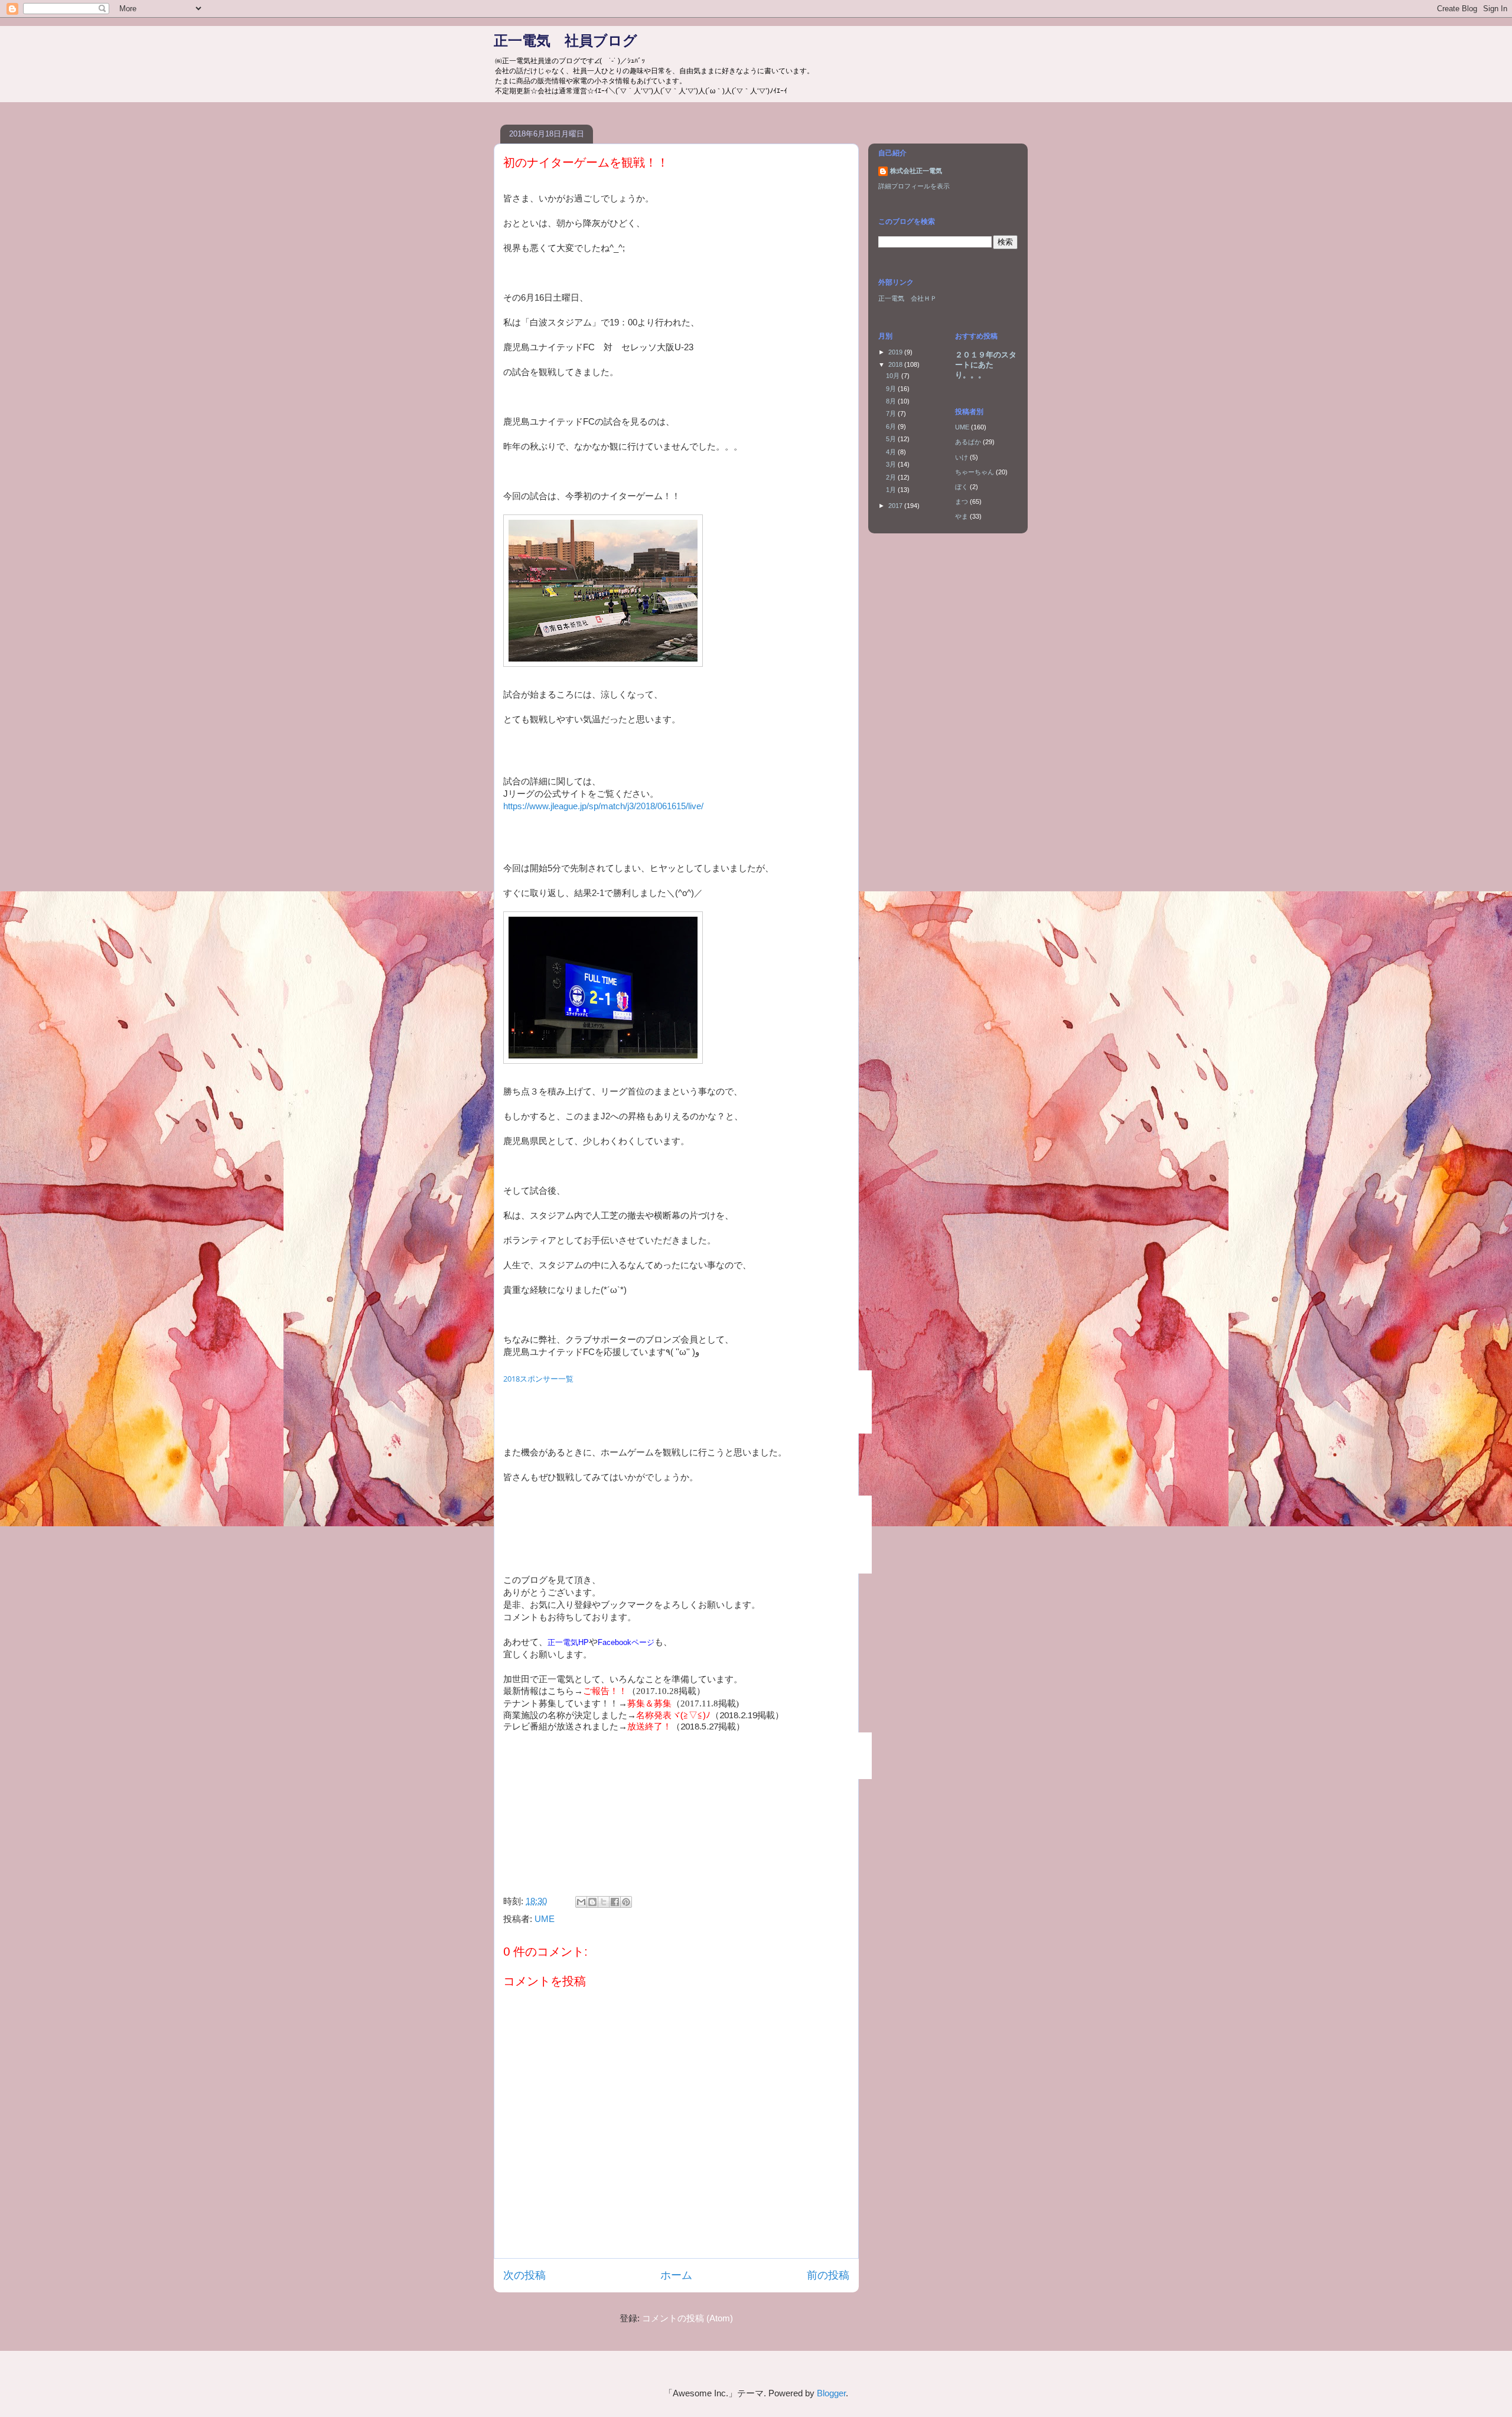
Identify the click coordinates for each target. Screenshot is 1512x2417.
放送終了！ (649, 1726)
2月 (892, 477)
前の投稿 (828, 2275)
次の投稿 (524, 2275)
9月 (892, 389)
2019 (896, 352)
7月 (892, 413)
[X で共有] (604, 1902)
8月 (892, 401)
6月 (892, 426)
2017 (896, 506)
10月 (894, 376)
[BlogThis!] (592, 1902)
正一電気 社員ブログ (566, 40)
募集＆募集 (649, 1703)
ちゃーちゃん (975, 472)
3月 (892, 464)
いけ (962, 457)
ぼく (962, 487)
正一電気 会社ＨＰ (907, 298)
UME (545, 1919)
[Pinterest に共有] (626, 1902)
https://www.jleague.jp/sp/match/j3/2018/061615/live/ (603, 806)
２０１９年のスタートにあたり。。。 (986, 365)
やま (962, 516)
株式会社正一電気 (916, 171)
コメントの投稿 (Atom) (687, 2318)
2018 (896, 364)
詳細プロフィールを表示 (914, 186)
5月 (892, 439)
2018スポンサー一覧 (538, 1379)
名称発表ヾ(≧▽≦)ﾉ (673, 1715)
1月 (892, 490)
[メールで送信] (581, 1902)
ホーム (676, 2275)
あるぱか (968, 442)
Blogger (831, 2393)
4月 (892, 452)
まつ (962, 501)
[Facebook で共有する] (615, 1902)
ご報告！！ (605, 1691)
